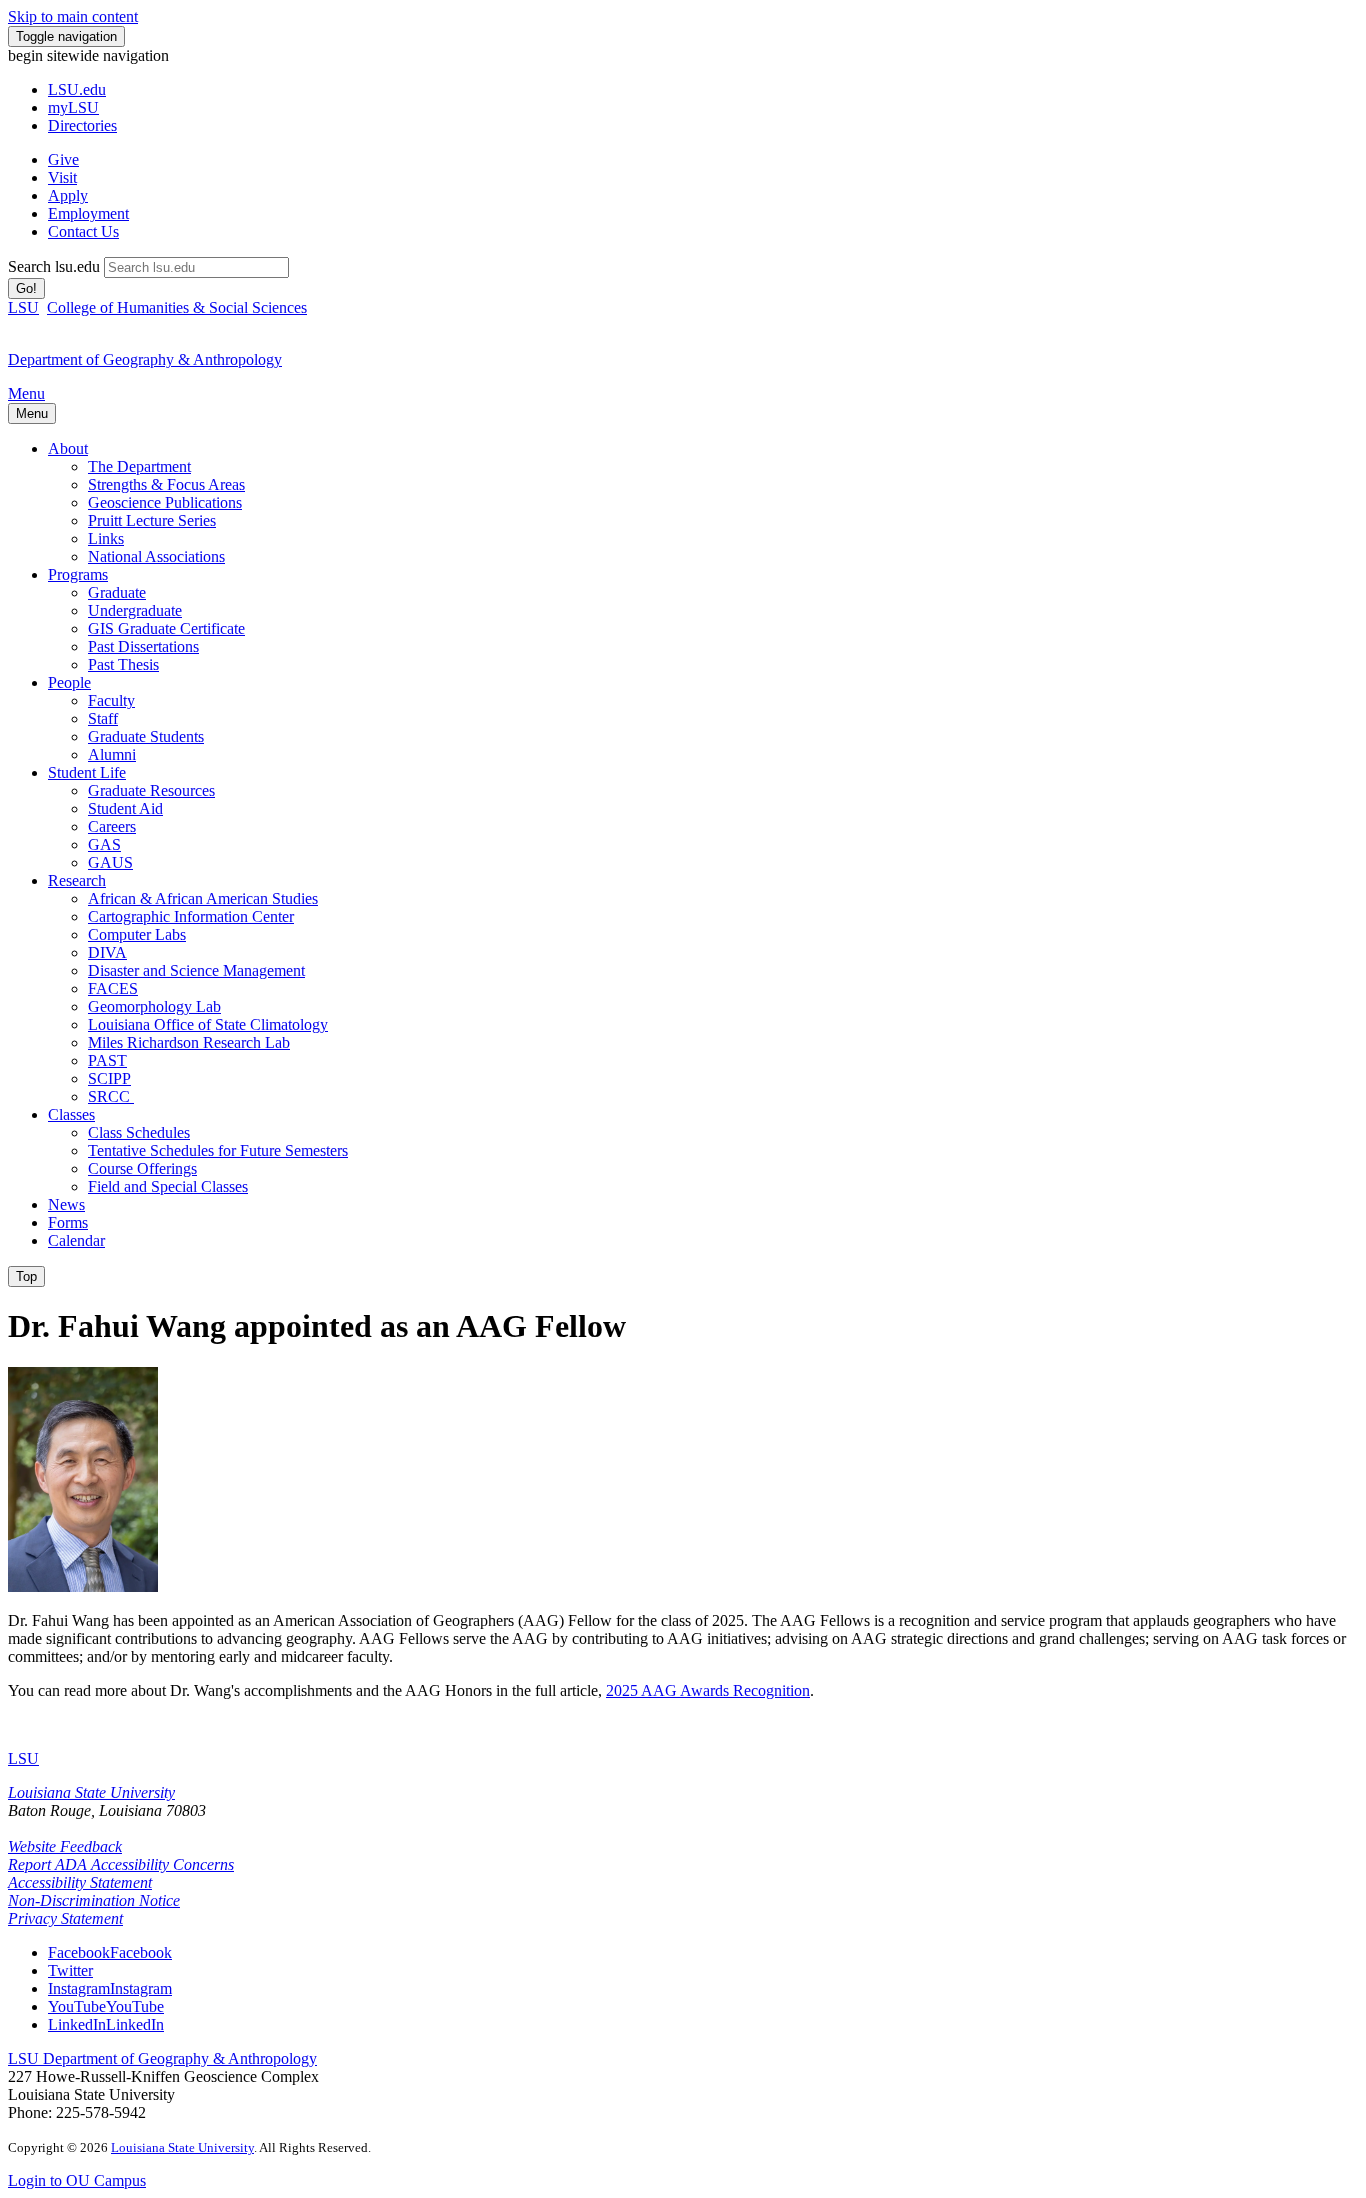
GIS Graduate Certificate (166, 628)
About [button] (68, 448)
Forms (68, 1222)
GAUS (110, 862)
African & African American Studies (203, 898)
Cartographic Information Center (191, 916)
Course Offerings (142, 1168)
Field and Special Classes (168, 1186)
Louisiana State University (91, 1792)
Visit (62, 177)
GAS (104, 844)
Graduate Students (146, 736)
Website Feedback (65, 1846)
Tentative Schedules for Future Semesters (218, 1150)
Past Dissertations (143, 646)
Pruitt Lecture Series (152, 520)
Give (63, 159)
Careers (112, 826)
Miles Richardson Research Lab (189, 1042)
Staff (103, 718)
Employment (88, 213)
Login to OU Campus (77, 2180)
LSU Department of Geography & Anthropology (162, 2058)
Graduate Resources (151, 790)
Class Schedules (139, 1132)
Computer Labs (137, 934)
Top (26, 1276)
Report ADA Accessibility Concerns (121, 1864)
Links (106, 538)
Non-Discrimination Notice (94, 1900)
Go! (26, 288)
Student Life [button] (87, 772)
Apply (68, 195)
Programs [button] (78, 574)
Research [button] (77, 880)
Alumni (112, 754)
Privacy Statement (65, 1918)
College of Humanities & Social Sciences (177, 307)
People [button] (69, 682)
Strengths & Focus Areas (166, 484)
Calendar (76, 1240)
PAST (107, 1060)
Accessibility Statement (80, 1882)
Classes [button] (71, 1114)
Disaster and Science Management (196, 970)
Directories (82, 125)
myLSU (73, 107)
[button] (110, 1952)
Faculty (111, 700)
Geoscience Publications (165, 502)
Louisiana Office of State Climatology (208, 1024)
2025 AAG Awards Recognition (708, 1690)
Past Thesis (123, 664)
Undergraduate (135, 610)
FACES (113, 988)
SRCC (111, 1096)
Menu (26, 393)
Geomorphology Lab (154, 1006)
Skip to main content (73, 16)
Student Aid (125, 808)
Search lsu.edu (54, 266)
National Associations (156, 556)
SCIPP (109, 1078)
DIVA (107, 952)
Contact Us (83, 231)
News (66, 1204)
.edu (77, 89)
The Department (139, 466)
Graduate (117, 592)
